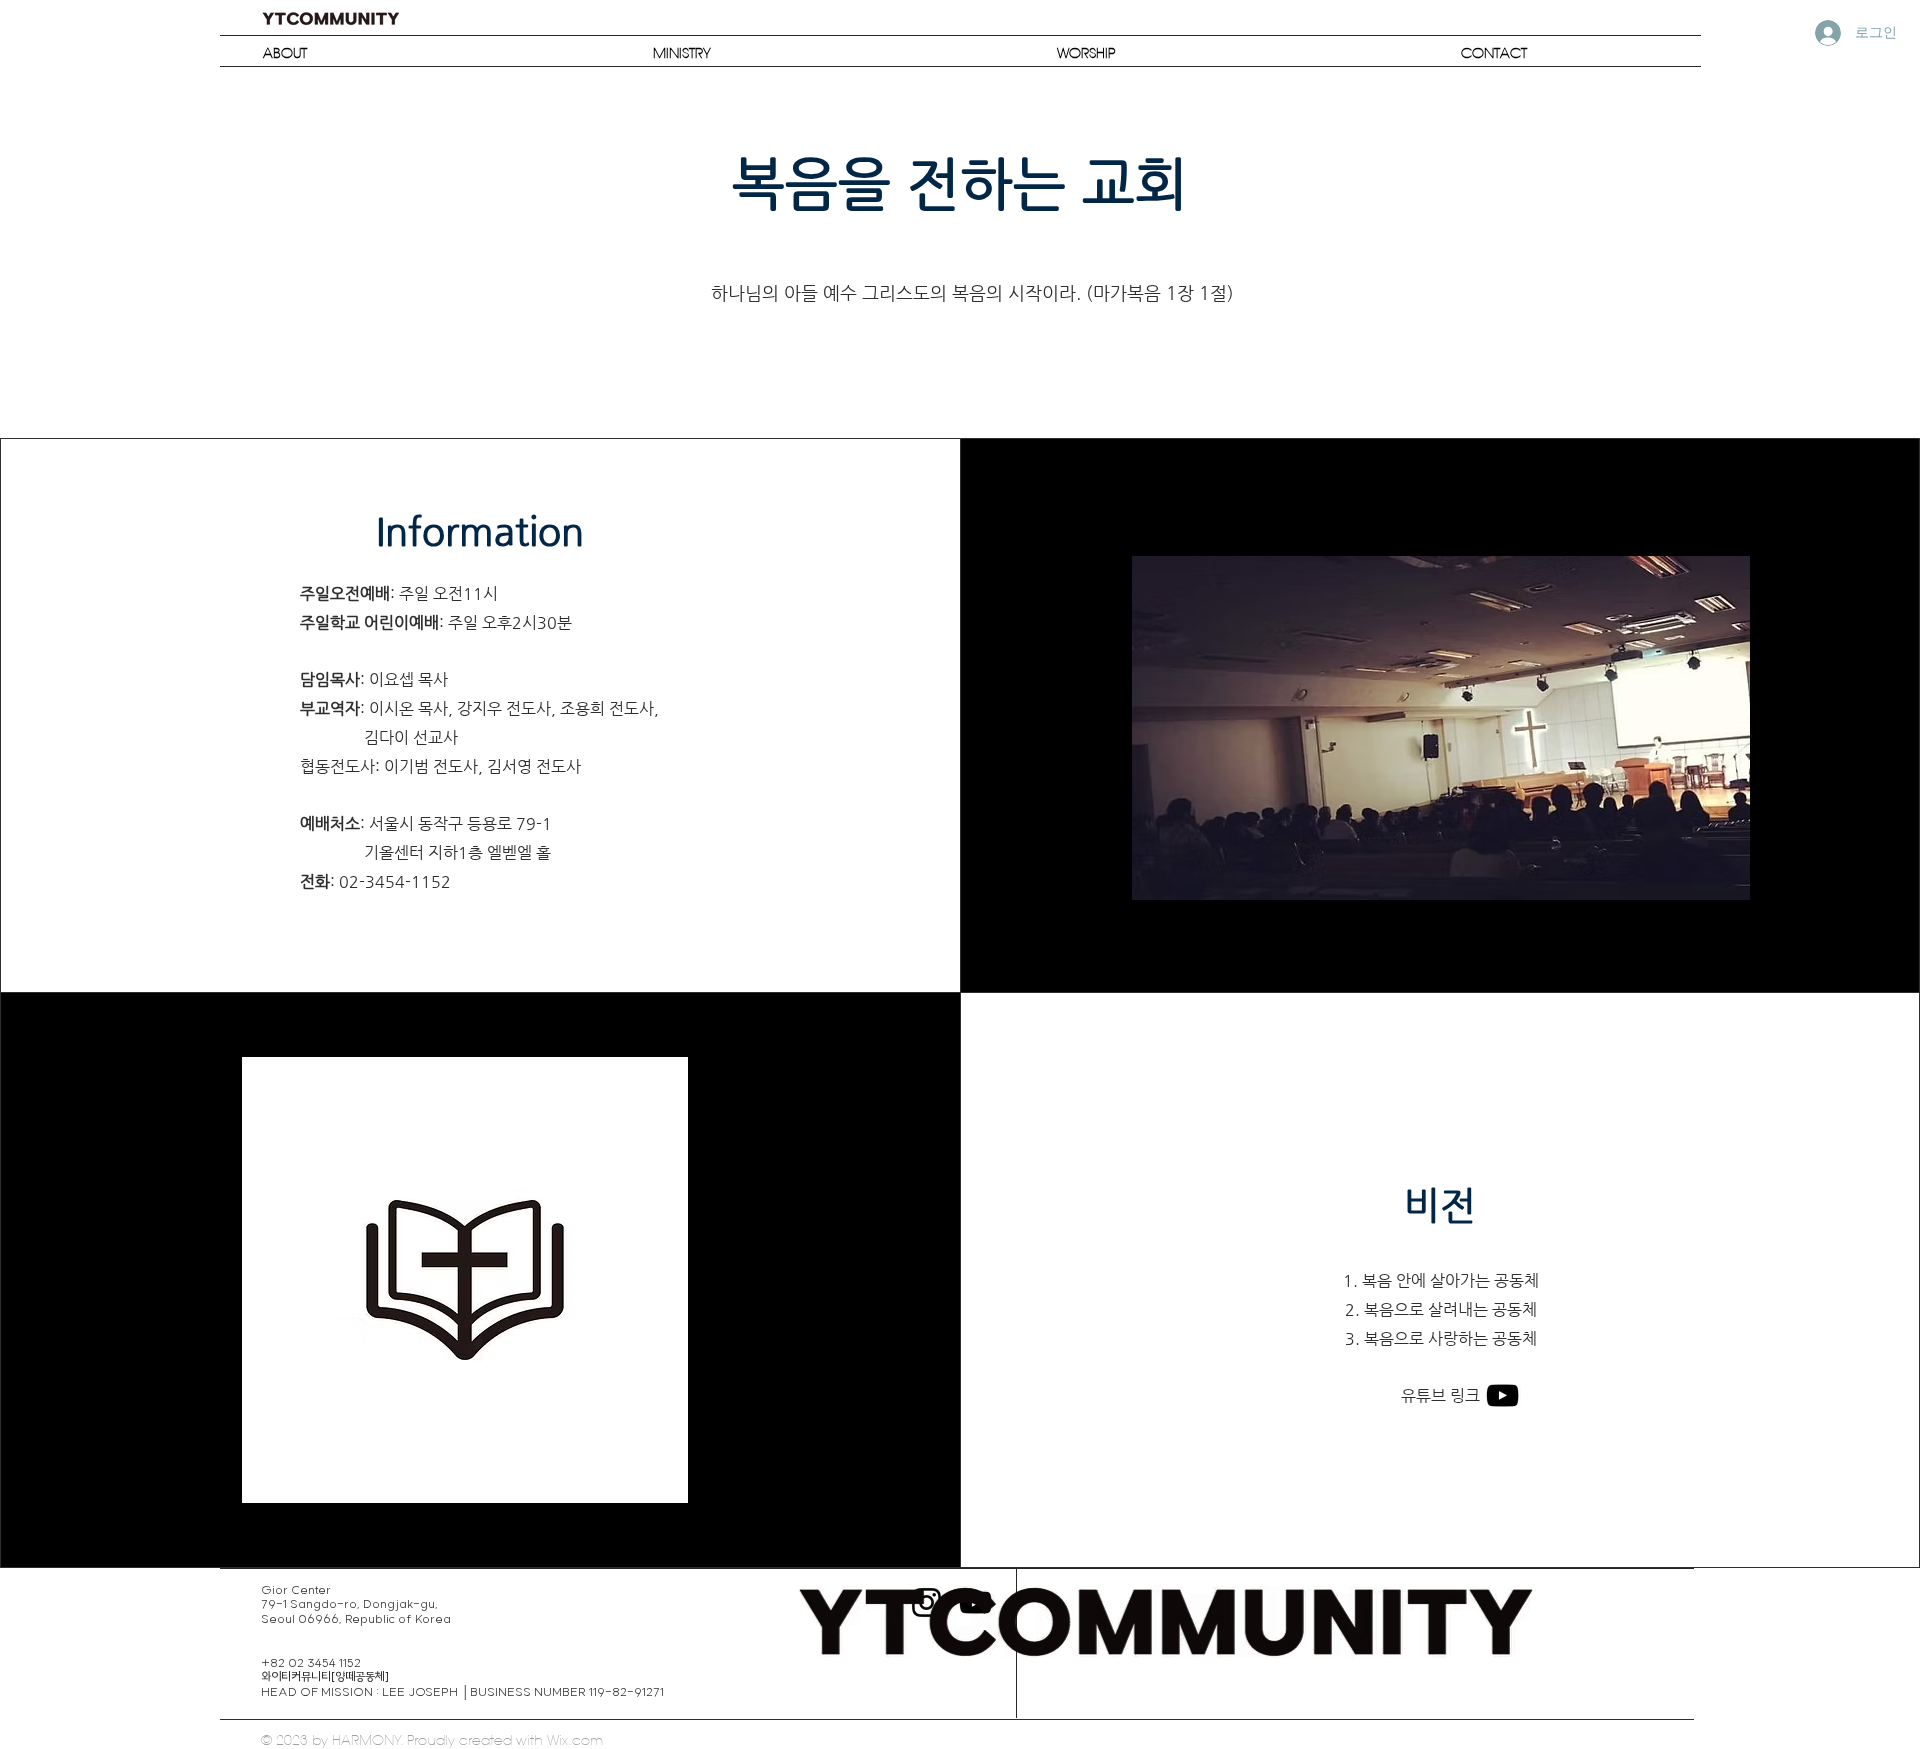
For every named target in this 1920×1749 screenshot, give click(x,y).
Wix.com (575, 1740)
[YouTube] (1502, 1395)
